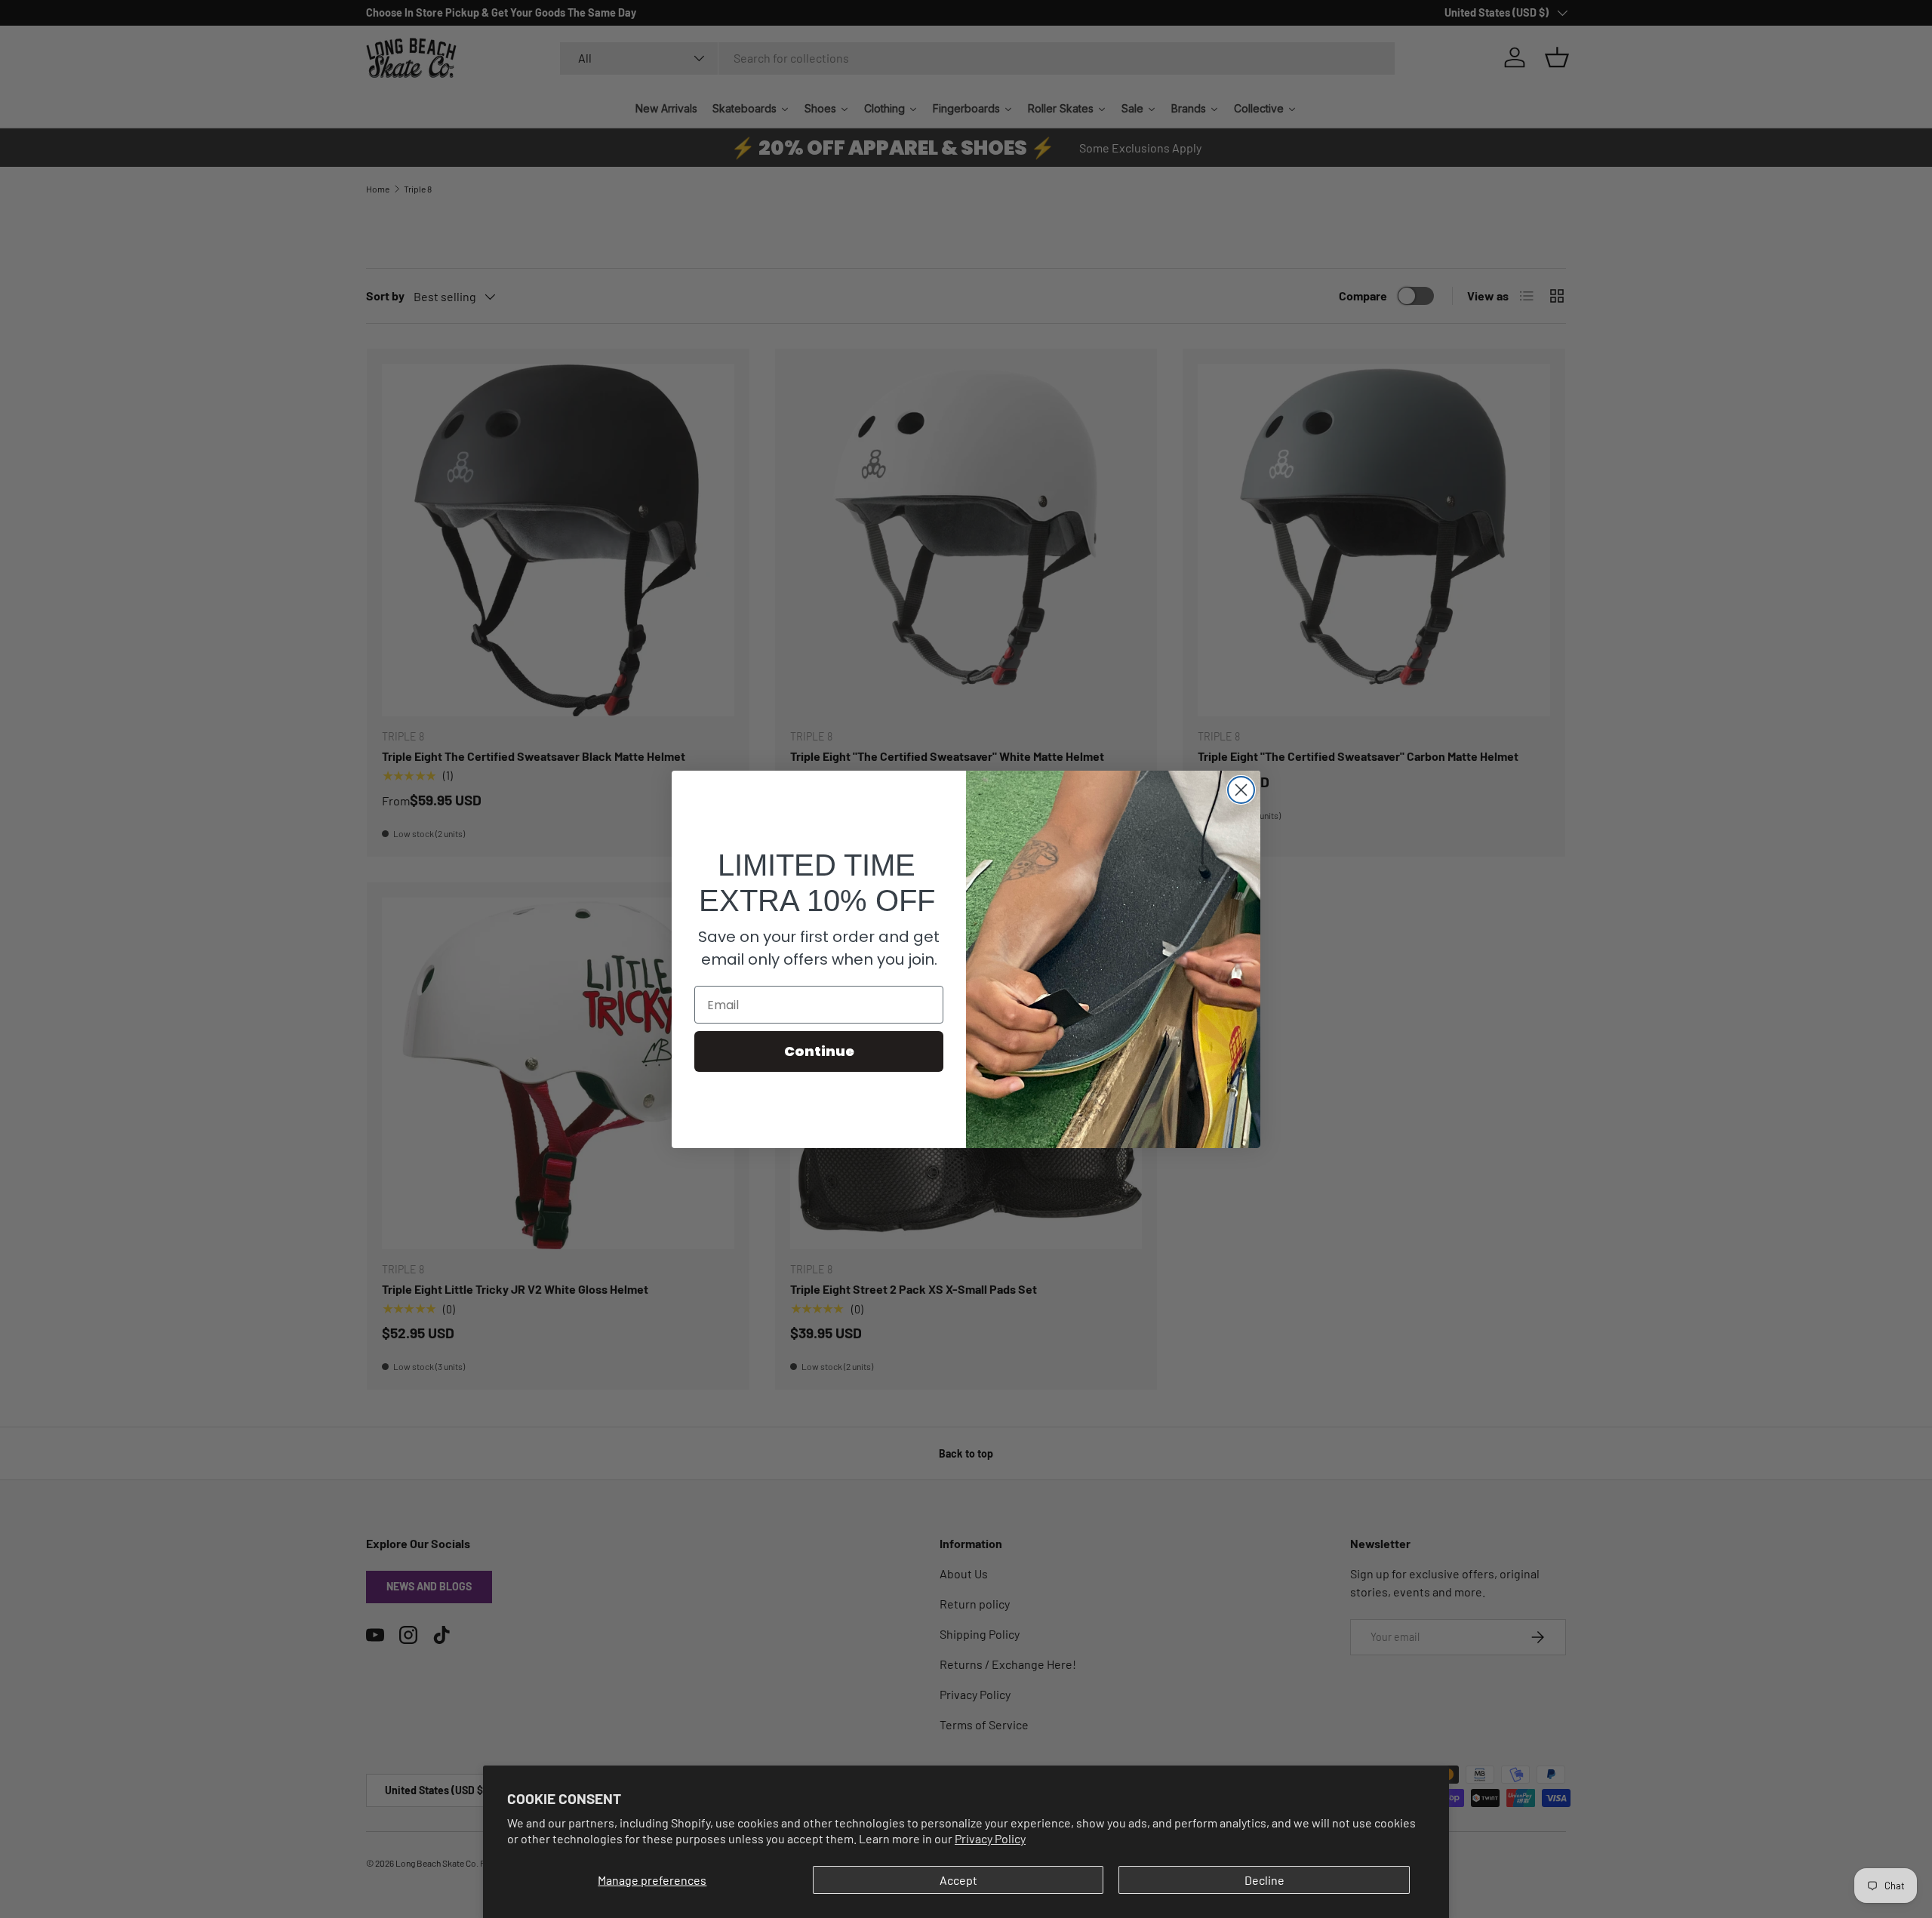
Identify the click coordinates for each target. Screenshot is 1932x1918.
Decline (1264, 1880)
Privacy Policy (990, 1838)
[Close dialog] (1241, 790)
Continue (819, 1051)
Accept (958, 1880)
